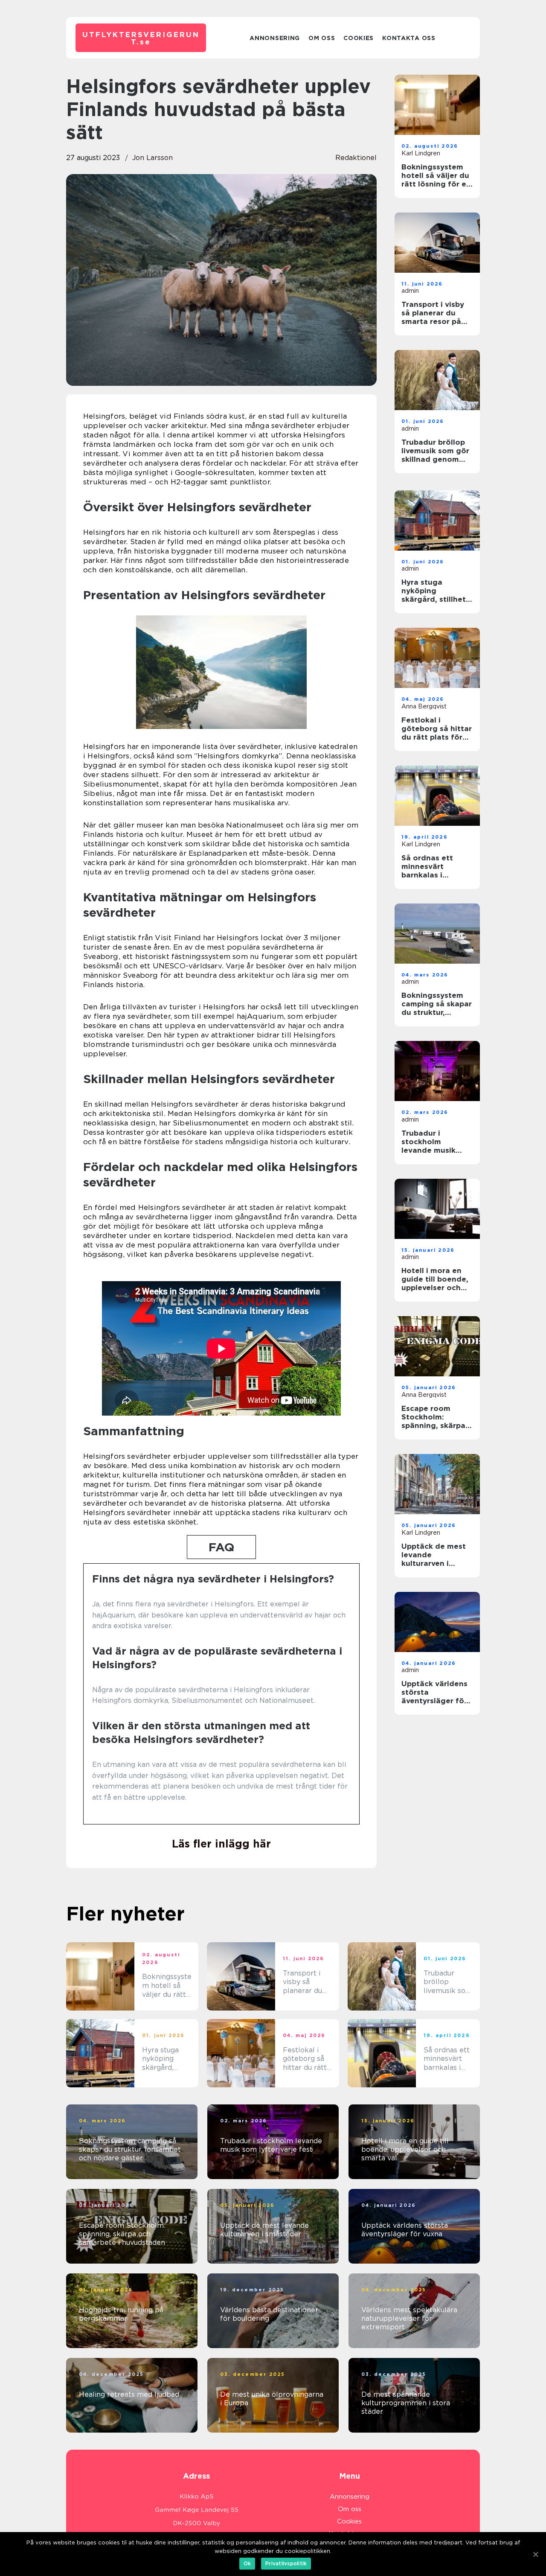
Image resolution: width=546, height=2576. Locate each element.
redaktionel (356, 158)
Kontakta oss (409, 38)
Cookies (359, 38)
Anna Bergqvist (424, 706)
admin (410, 291)
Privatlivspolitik (286, 2563)
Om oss (322, 38)
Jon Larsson (152, 158)
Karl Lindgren (421, 153)
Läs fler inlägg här (221, 1844)
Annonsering (275, 38)
